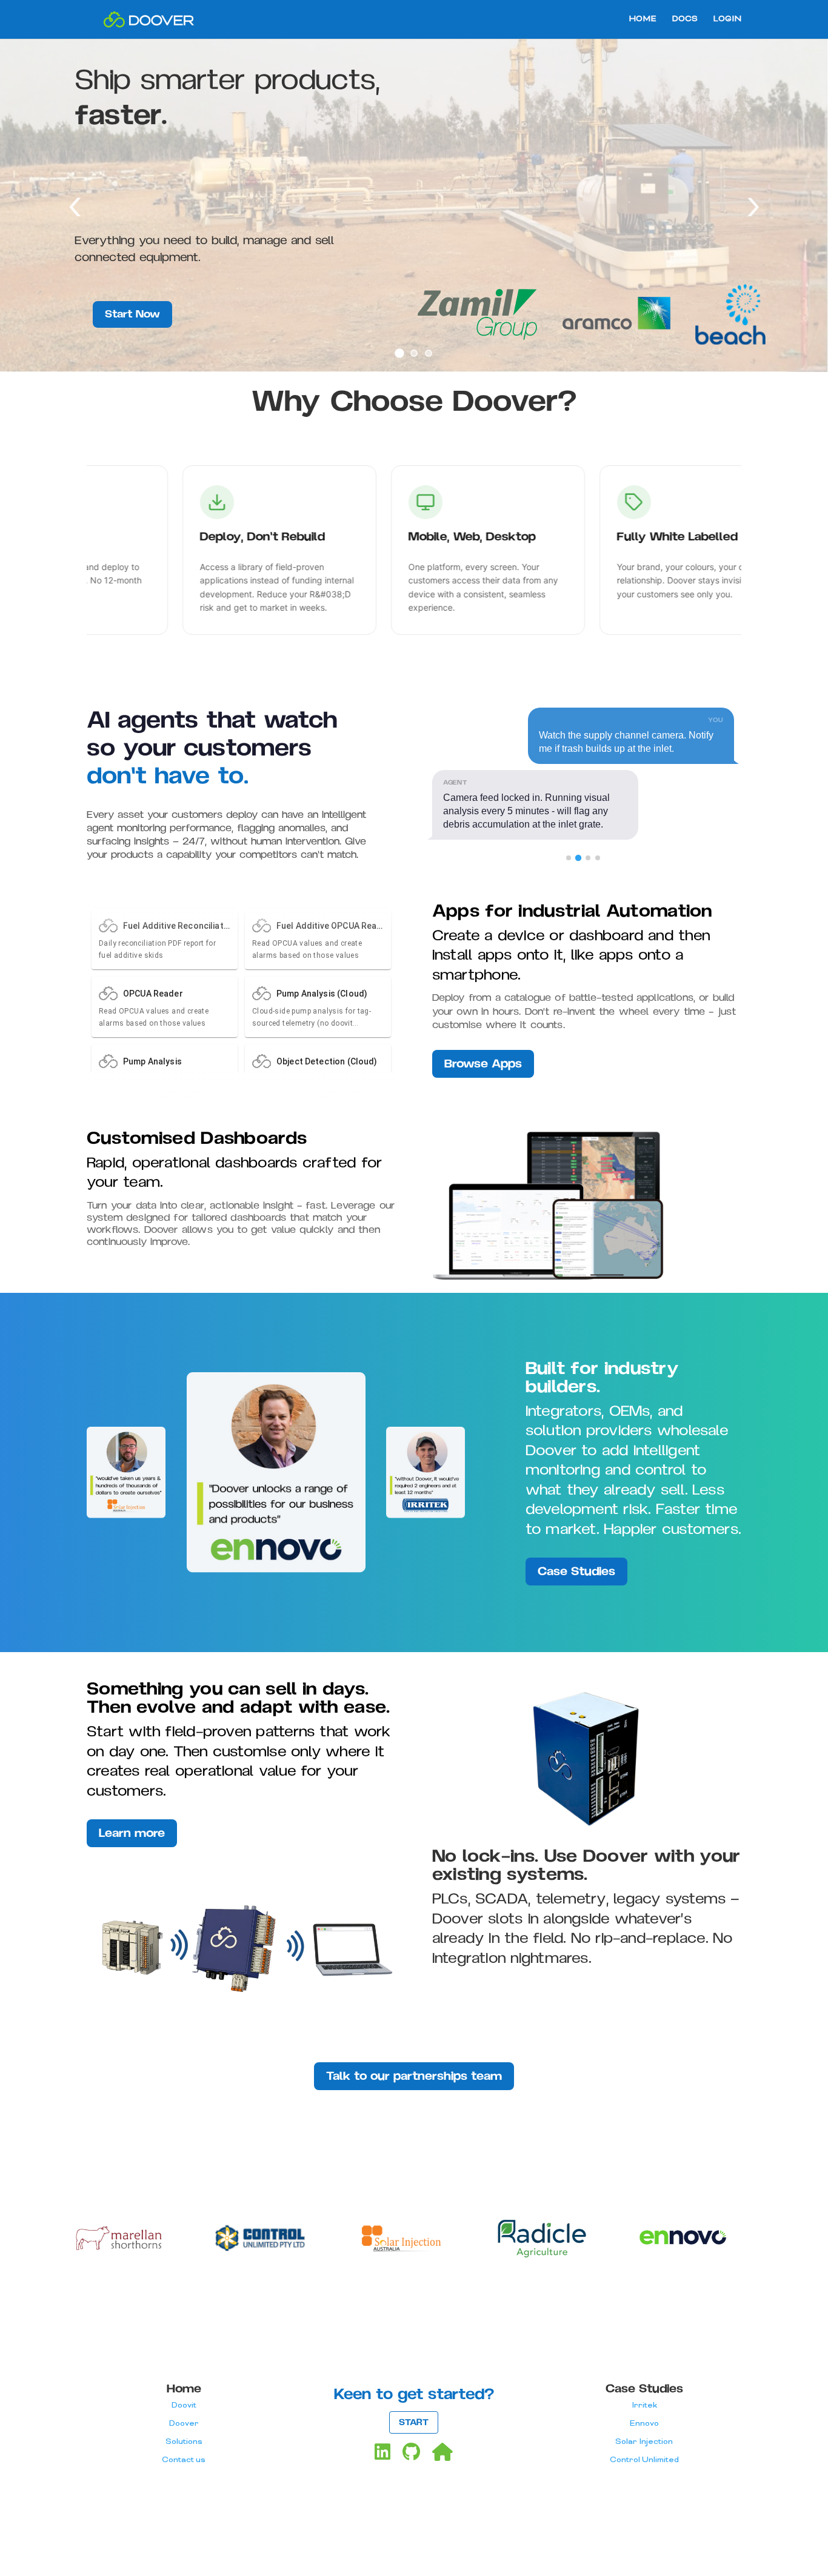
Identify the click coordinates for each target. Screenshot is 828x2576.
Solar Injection (644, 2442)
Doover (184, 2424)
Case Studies (576, 1572)
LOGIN (727, 20)
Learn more (132, 1833)
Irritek (644, 2405)
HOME (643, 20)
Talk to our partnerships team (414, 2076)
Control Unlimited (644, 2460)
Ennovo (644, 2424)
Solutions (184, 2442)
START (414, 2422)
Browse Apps (483, 1064)
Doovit (184, 2405)
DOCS (685, 20)
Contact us (184, 2460)
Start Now (132, 314)
